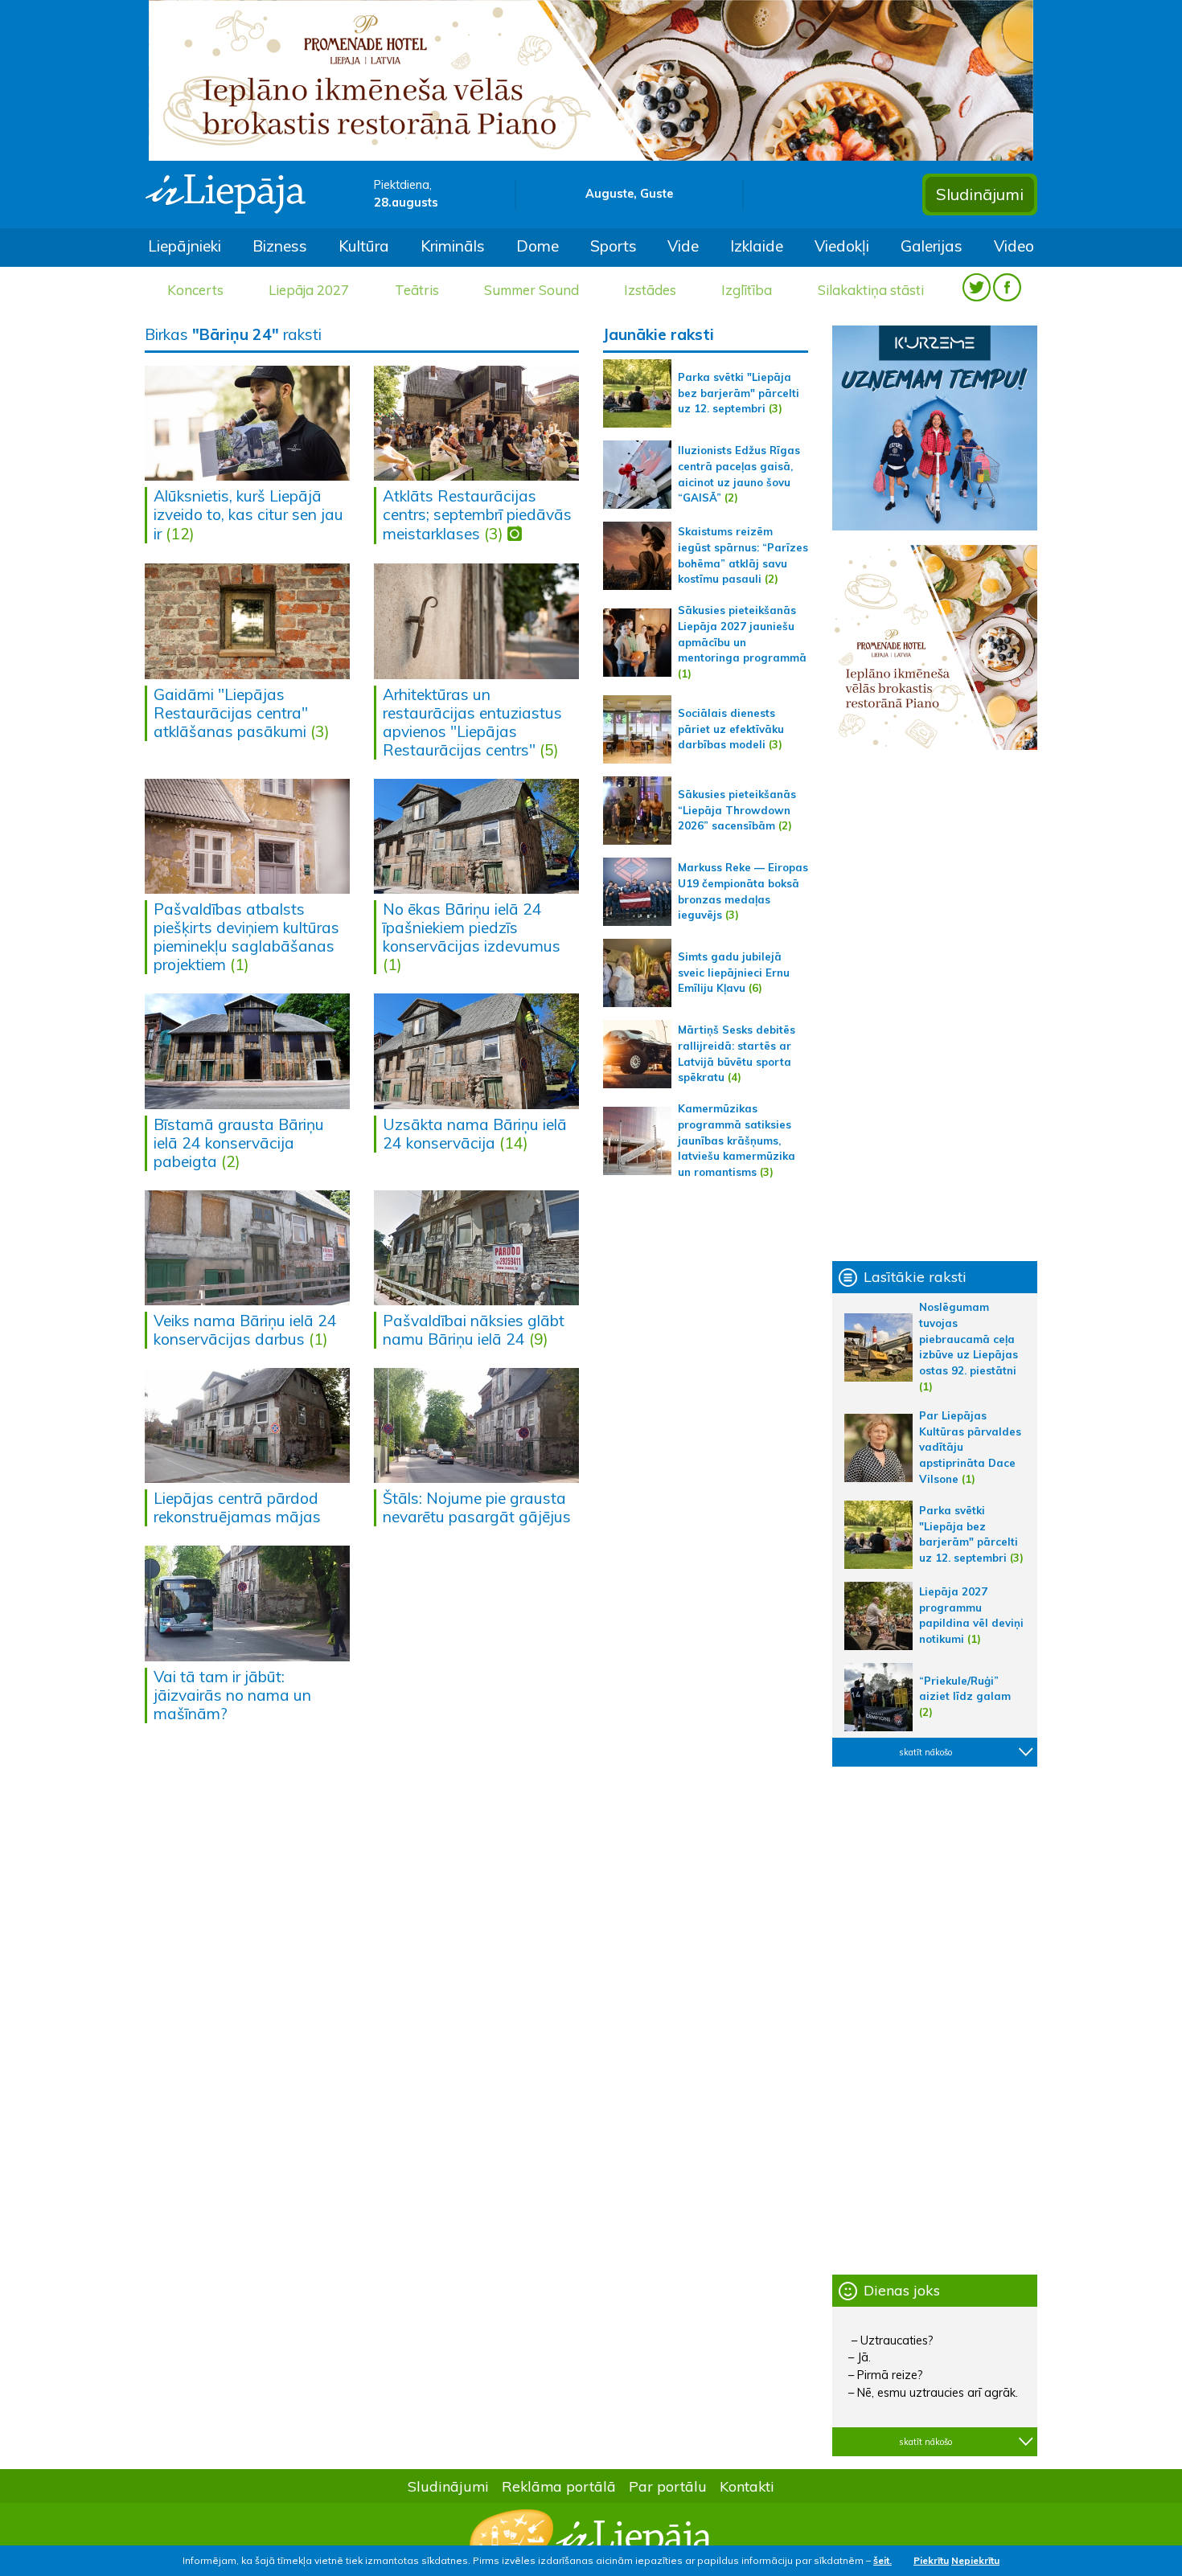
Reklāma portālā (559, 2486)
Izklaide (757, 246)
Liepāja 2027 (309, 290)
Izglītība (747, 290)
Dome (538, 246)
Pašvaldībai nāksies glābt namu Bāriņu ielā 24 (474, 1330)
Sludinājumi (980, 194)
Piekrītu (931, 2560)
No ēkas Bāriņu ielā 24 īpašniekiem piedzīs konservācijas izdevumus (472, 928)
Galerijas (932, 246)
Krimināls (453, 246)
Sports (614, 246)
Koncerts (195, 290)
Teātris (417, 290)
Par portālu (668, 2486)
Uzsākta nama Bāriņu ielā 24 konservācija (475, 1134)
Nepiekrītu (975, 2560)
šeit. (882, 2560)
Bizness (280, 246)
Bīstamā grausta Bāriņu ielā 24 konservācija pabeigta (239, 1143)
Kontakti (747, 2486)
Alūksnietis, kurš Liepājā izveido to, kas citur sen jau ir (248, 514)
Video (1014, 246)
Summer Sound (531, 290)
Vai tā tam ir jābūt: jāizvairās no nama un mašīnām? (232, 1695)
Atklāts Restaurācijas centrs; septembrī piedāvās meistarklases (477, 514)
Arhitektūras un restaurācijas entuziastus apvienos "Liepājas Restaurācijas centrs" (472, 722)
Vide (683, 246)
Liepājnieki (185, 246)
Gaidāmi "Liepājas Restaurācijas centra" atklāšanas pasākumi (231, 713)
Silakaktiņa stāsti (871, 290)
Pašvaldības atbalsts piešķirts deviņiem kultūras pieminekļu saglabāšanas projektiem (246, 937)
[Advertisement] (935, 1005)
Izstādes (650, 290)
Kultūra (364, 246)
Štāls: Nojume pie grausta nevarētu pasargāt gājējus (477, 1507)
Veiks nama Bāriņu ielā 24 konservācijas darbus (245, 1330)
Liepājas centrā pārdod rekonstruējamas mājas (237, 1507)
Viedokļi (842, 246)
